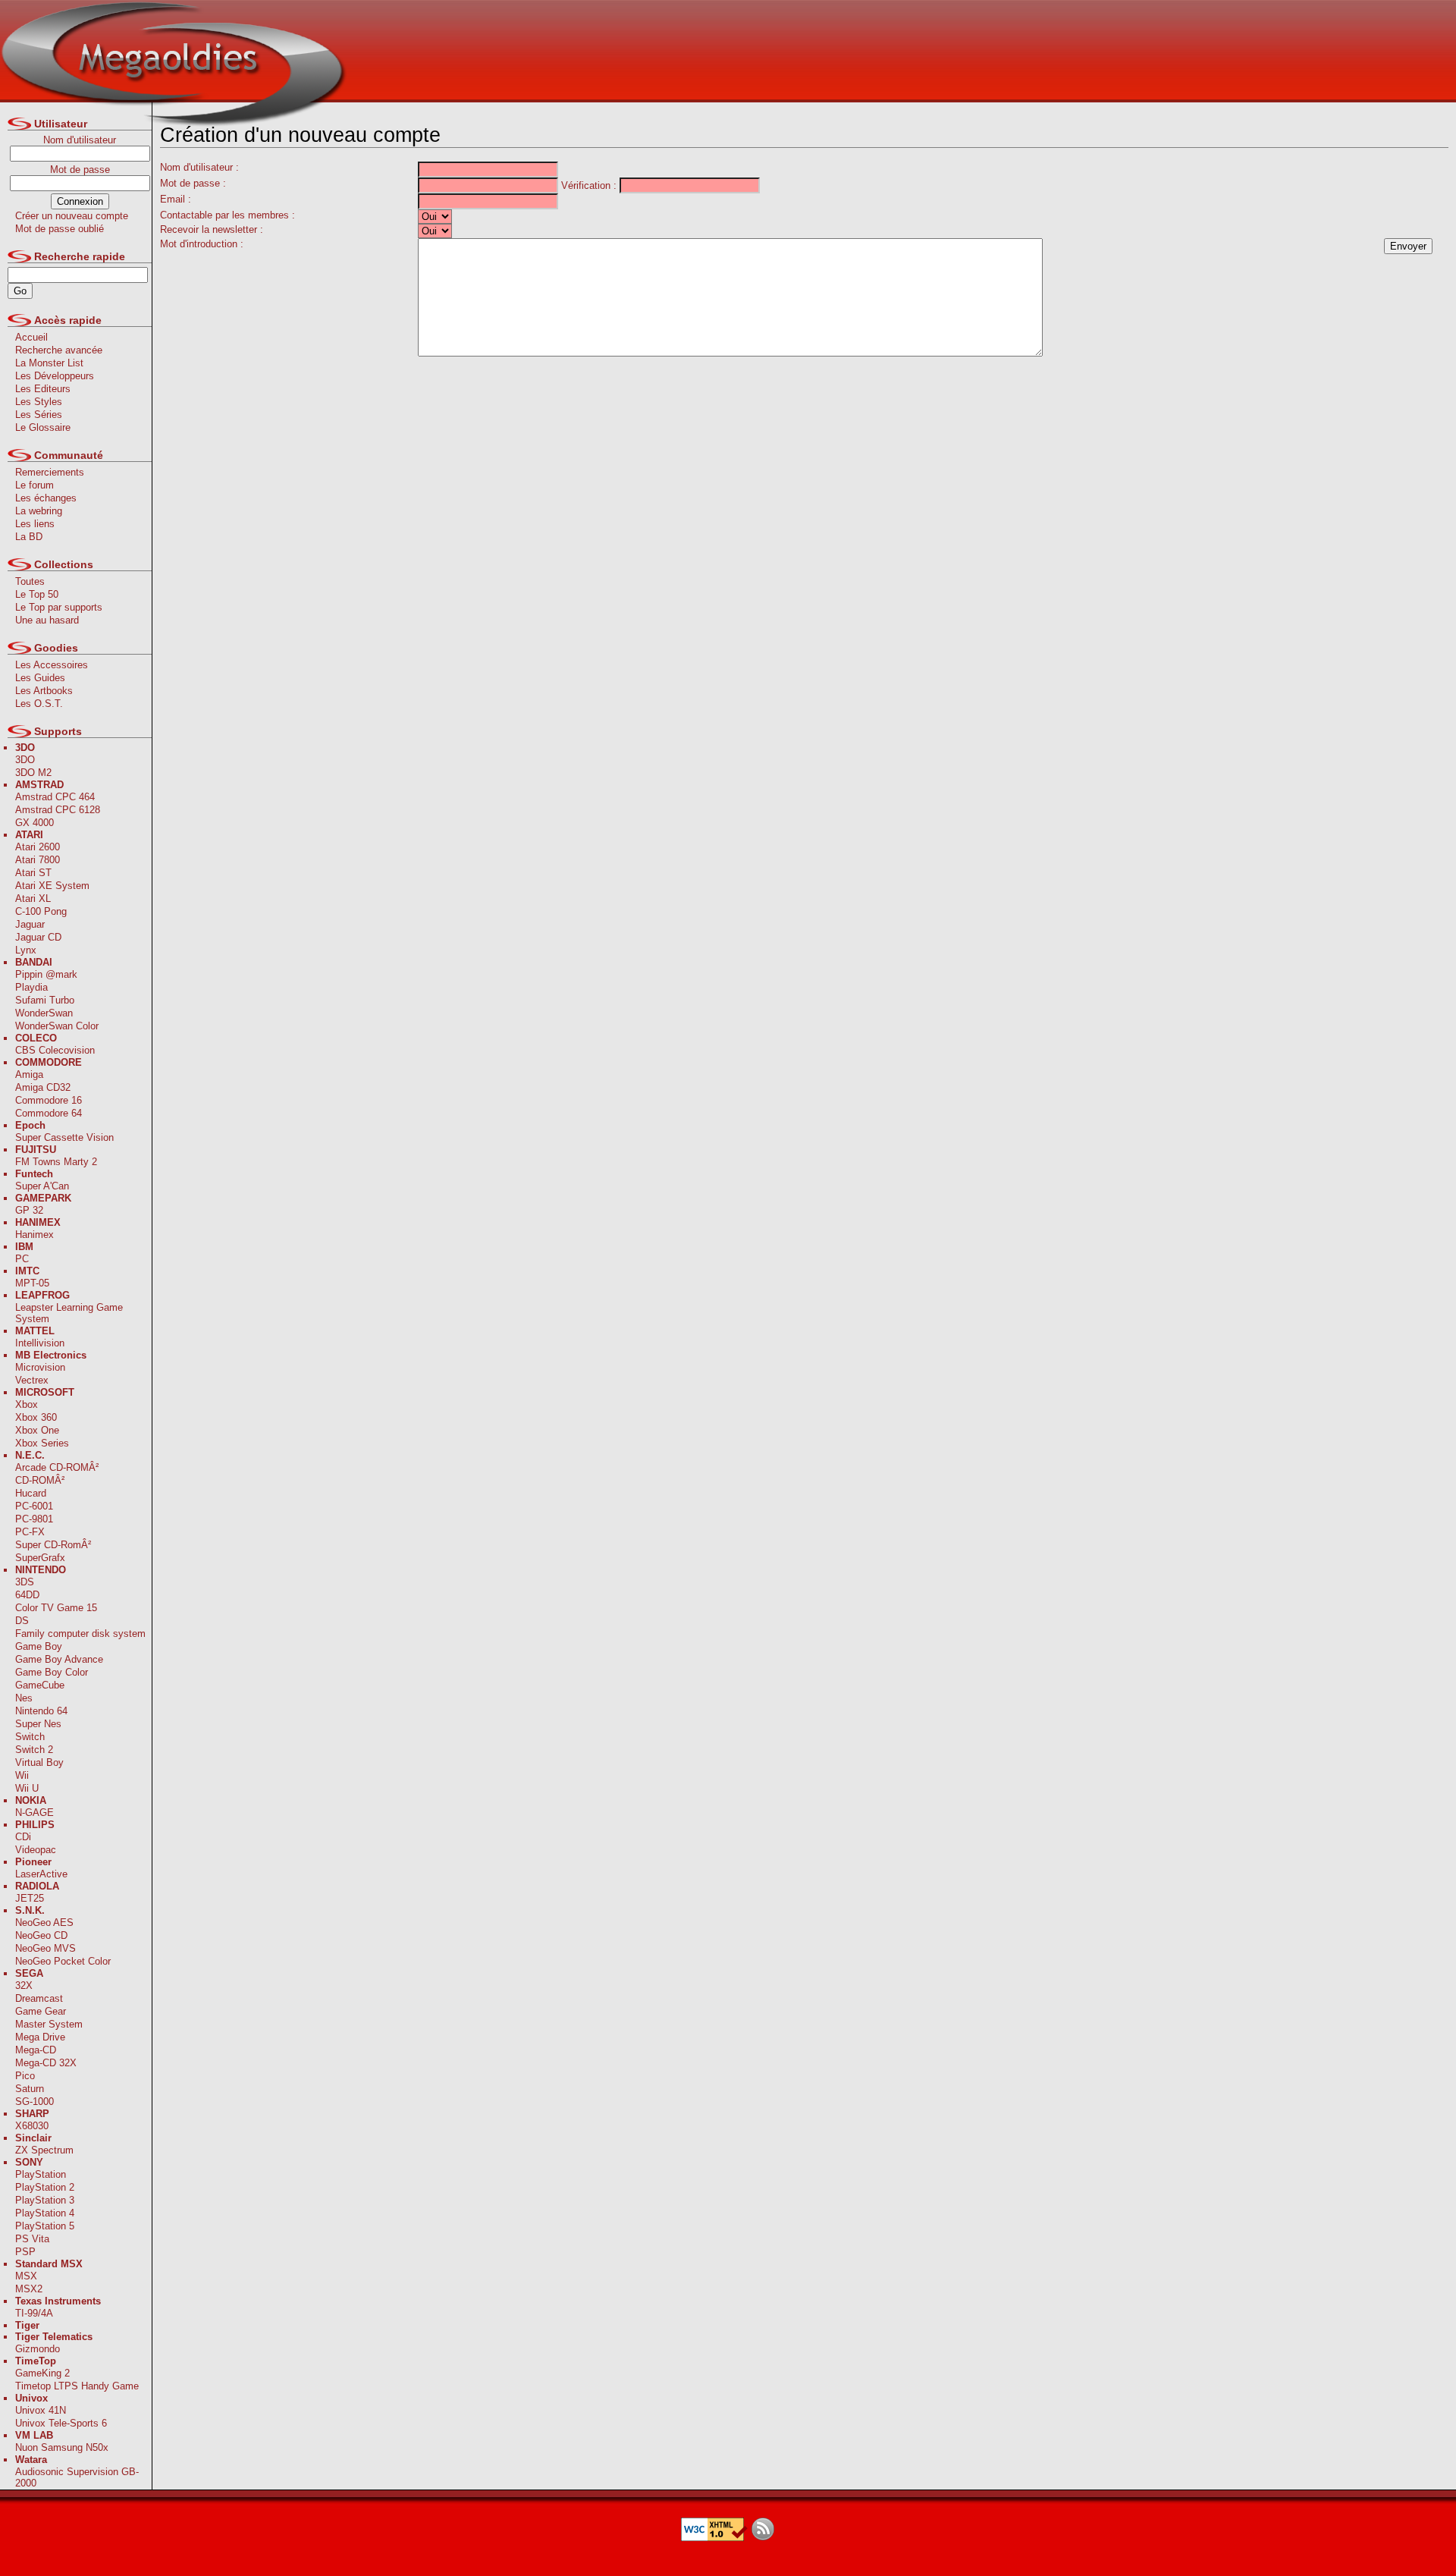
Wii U (27, 1788)
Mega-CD (36, 2050)
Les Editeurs (43, 389)
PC (22, 1259)
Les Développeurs (55, 376)
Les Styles (39, 402)
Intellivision (40, 1343)
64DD (27, 1595)
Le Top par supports (59, 607)
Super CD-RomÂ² (53, 1545)
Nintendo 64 (41, 1711)
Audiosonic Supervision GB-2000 (77, 2477)
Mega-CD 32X (46, 2063)
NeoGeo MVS (45, 1948)
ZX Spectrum (44, 2150)
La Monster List (49, 363)
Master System (49, 2024)
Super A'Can (42, 1186)
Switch (30, 1737)
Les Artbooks (44, 691)
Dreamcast (39, 1998)
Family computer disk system (80, 1634)
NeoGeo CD (41, 1935)
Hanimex (35, 1235)
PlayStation (41, 2174)
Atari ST (33, 873)
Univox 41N (41, 2410)
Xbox (27, 1404)
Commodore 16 (49, 1100)
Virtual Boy (39, 1762)
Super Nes (38, 1724)
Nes (24, 1698)
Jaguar (30, 924)
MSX (26, 2276)
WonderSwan (44, 1013)
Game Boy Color (52, 1672)
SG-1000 (35, 2102)
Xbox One (37, 1430)
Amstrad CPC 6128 (58, 810)
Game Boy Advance (59, 1659)
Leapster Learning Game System (69, 1313)
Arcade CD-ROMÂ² (57, 1467)
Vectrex (32, 1380)
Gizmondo (38, 2349)
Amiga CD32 (43, 1087)
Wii (22, 1775)
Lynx (26, 950)
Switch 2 (34, 1750)
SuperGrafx (40, 1558)
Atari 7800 (38, 860)
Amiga (29, 1074)
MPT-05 (32, 1283)
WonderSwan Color (57, 1026)
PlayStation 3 (45, 2200)
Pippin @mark (46, 974)
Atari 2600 (38, 847)
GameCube (40, 1685)
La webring (39, 511)
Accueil (31, 337)
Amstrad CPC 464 (55, 797)
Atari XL (33, 898)
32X (24, 1985)
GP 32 (29, 1210)
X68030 (32, 2126)
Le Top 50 (37, 594)
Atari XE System (52, 886)
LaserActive (41, 1874)
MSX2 (29, 2289)
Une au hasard (47, 620)
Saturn (30, 2089)
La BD (29, 537)
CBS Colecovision (55, 1050)
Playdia (31, 987)
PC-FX (30, 1532)
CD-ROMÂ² (40, 1480)
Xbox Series (42, 1443)
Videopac (36, 1850)
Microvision (40, 1367)
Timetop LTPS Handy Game (77, 2386)
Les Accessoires (52, 665)
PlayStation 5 (45, 2226)
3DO (25, 760)
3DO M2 (33, 773)
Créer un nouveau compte (72, 216)
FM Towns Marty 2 (56, 1162)
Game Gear (41, 2011)
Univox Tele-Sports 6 (61, 2423)
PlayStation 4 (45, 2213)
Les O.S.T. (39, 704)
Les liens (35, 524)
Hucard (31, 1493)
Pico (25, 2076)
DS (22, 1621)
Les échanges (46, 498)
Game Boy (39, 1646)
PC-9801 (34, 1519)
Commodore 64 (49, 1113)
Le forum (35, 485)
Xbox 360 (36, 1417)
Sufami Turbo (45, 1000)
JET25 (30, 1898)
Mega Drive (40, 2037)
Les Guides (40, 678)
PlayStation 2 (45, 2187)
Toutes (30, 581)
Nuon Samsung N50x (62, 2447)
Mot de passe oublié (60, 229)
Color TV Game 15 (56, 1608)
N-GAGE (35, 1813)
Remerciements (50, 472)
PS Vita (32, 2239)
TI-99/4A (34, 2313)
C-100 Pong (41, 911)
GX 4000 (35, 823)
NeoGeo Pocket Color (63, 1961)
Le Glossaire (43, 427)
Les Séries (39, 415)
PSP (25, 2252)
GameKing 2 (42, 2373)
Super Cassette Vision (64, 1137)
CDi (23, 1837)
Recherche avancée (59, 350)
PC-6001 (34, 1506)
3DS (25, 1582)
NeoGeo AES (44, 1923)
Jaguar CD (38, 937)
